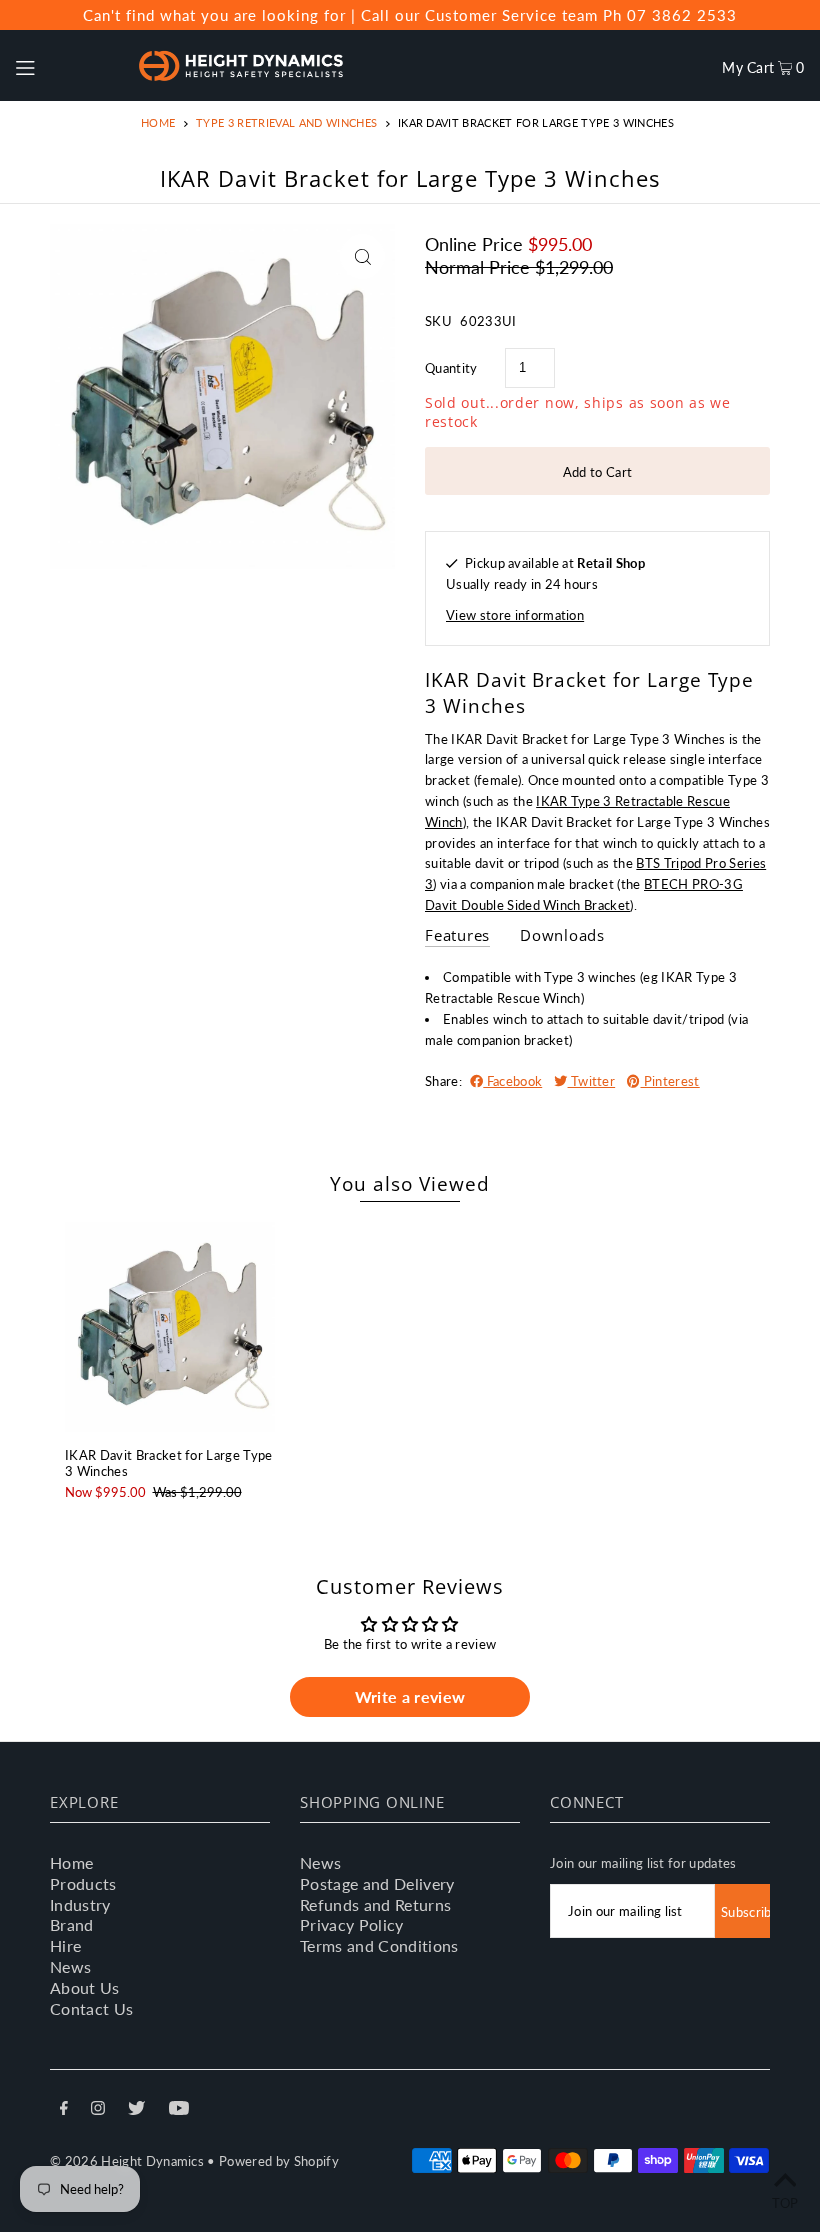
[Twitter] (136, 2110)
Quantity (451, 368)
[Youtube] (179, 2110)
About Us (85, 1987)
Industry (80, 1904)
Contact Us (91, 2008)
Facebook (512, 1081)
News (70, 1966)
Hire (65, 1945)
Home (158, 122)
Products (83, 1883)
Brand (72, 1924)
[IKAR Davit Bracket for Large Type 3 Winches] (170, 1327)
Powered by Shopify (279, 2161)
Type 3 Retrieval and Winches (286, 122)
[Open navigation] (66, 65)
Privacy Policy (352, 1924)
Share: (443, 1081)
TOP (785, 2203)
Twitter (592, 1081)
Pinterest (669, 1081)
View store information (515, 615)
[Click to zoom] (362, 256)
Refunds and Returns (375, 1904)
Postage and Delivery (377, 1883)
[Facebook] (64, 2110)
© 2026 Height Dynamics (127, 2161)
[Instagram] (98, 2110)
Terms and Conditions (379, 1945)
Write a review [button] (410, 1696)
